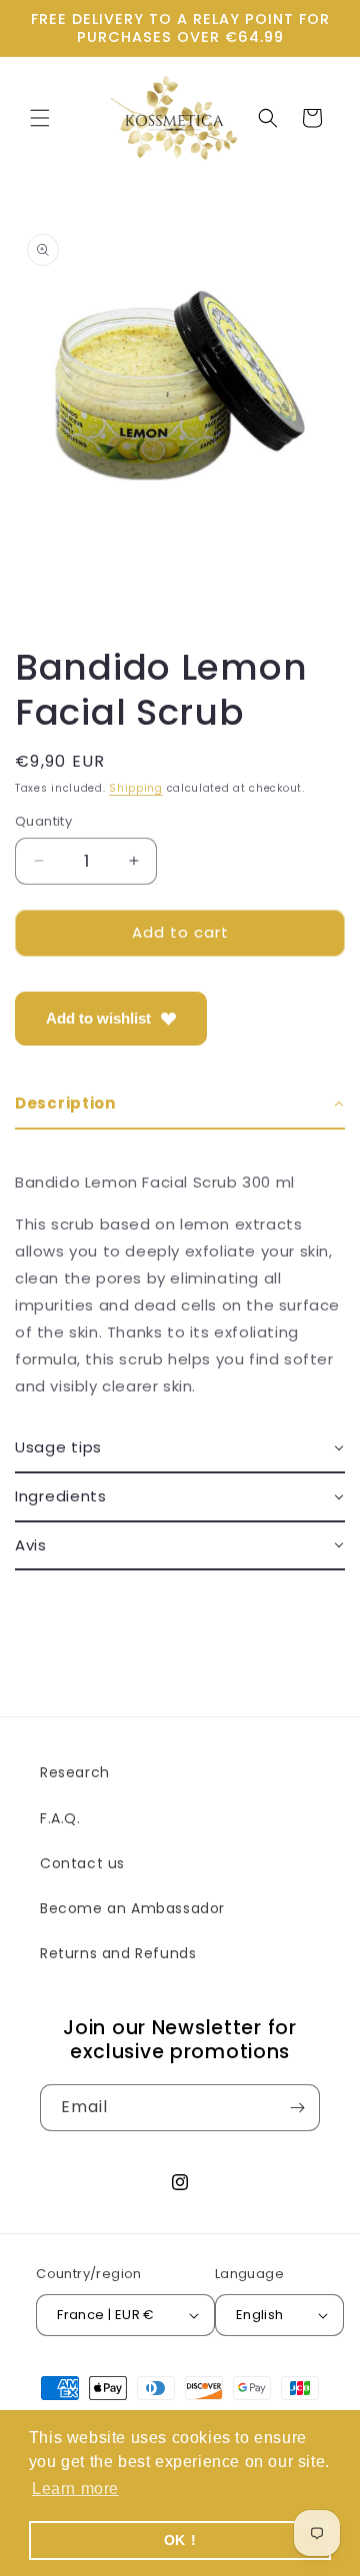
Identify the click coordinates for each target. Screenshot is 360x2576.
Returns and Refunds (118, 1953)
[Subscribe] (297, 2108)
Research (75, 1772)
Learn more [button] (75, 2489)
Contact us (82, 1863)
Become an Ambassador (132, 1908)
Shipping (136, 788)
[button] (40, 118)
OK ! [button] (180, 2540)
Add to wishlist (98, 1018)
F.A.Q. (60, 1818)
